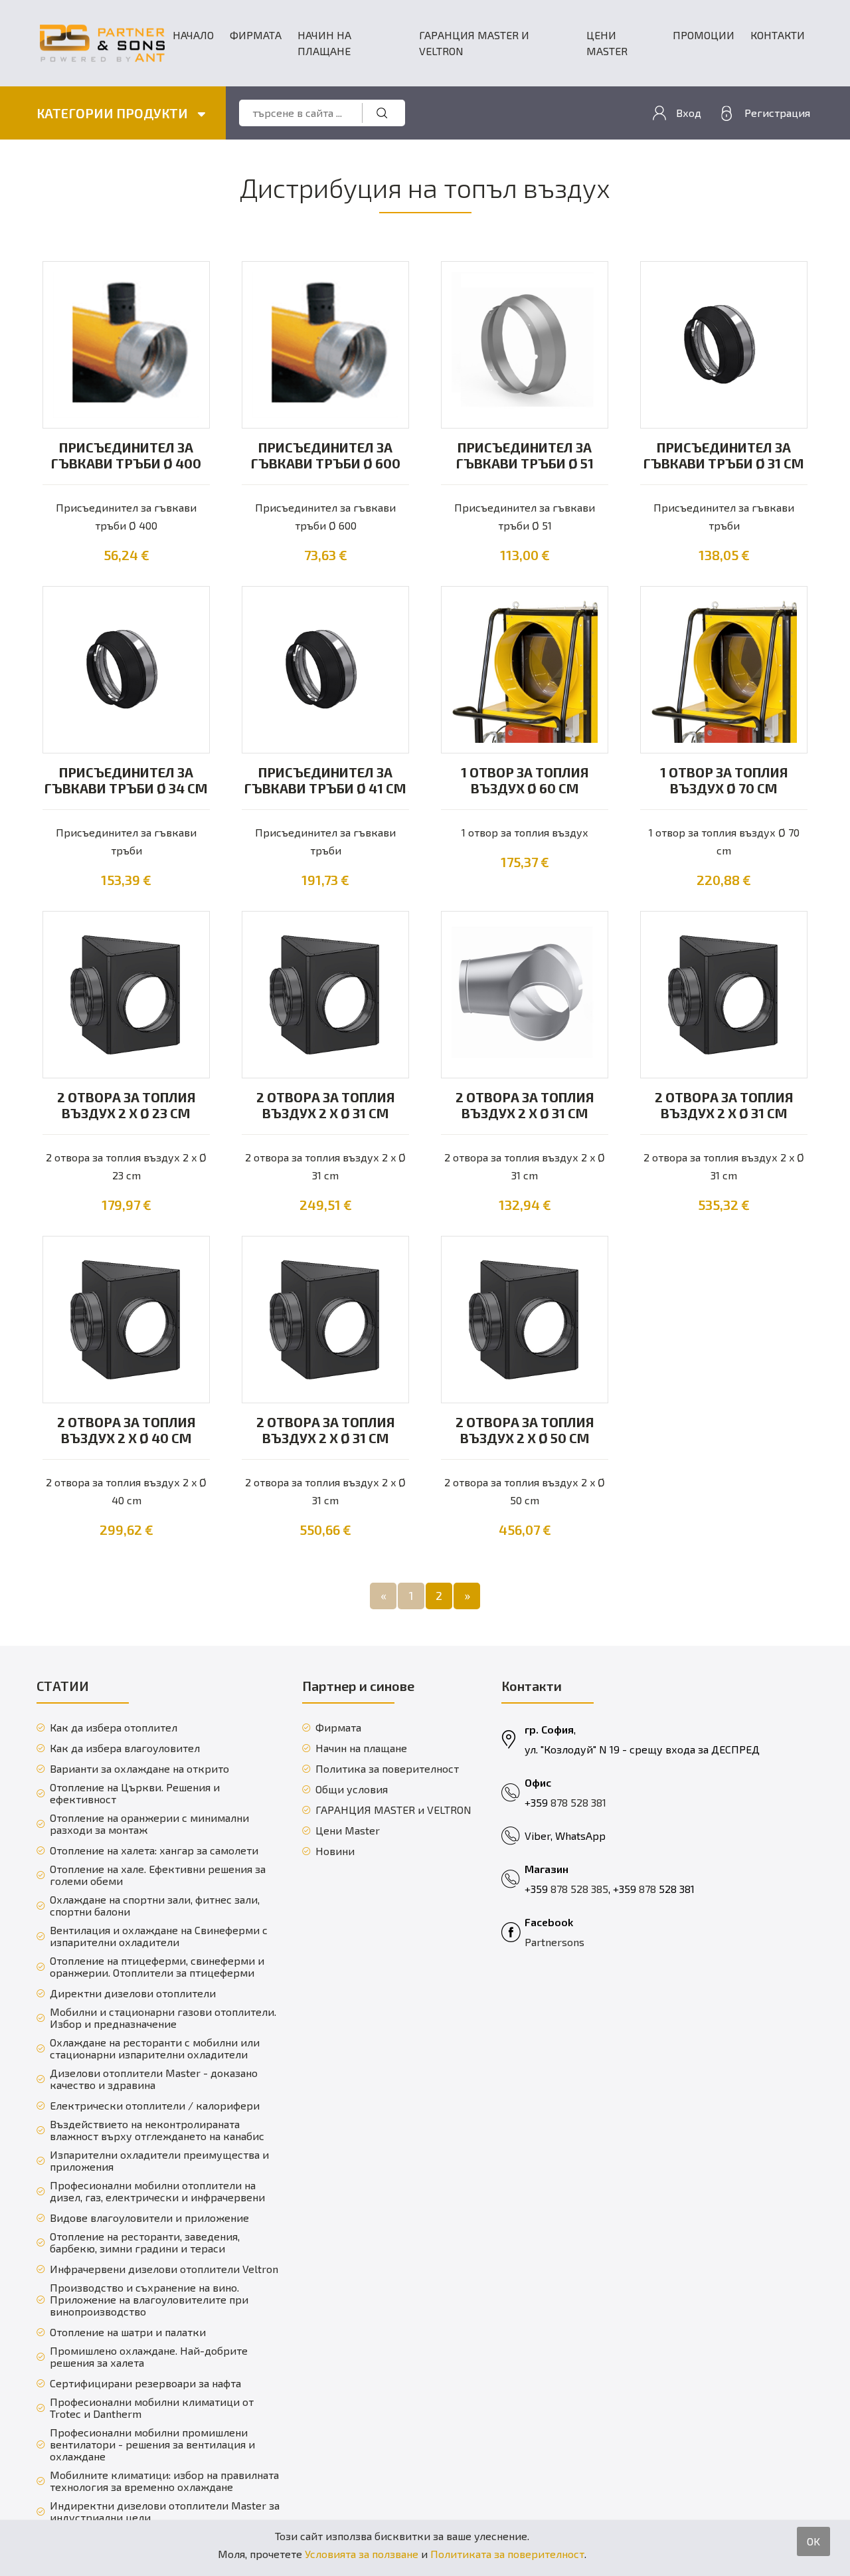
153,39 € (126, 880)
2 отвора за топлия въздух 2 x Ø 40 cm (127, 1430)
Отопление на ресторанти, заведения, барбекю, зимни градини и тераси (145, 2242)
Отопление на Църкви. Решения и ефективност (135, 1793)
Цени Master (607, 43)
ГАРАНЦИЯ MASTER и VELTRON (474, 43)
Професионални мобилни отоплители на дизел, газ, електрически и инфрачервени (157, 2191)
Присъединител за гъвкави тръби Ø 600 (326, 455)
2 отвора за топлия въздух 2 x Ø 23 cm (127, 1105)
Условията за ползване (362, 2554)
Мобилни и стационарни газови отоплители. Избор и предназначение (163, 2018)
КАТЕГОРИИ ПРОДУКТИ (114, 113)
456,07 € (525, 1530)
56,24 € (127, 555)
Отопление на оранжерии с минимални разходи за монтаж (149, 1824)
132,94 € (525, 1205)
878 (649, 1889)
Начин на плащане (324, 43)
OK (813, 2541)
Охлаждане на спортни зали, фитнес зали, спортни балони (155, 1906)
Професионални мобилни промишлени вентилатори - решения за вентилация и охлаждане (152, 2444)
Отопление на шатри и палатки (128, 2332)
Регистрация (777, 113)
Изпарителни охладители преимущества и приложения (159, 2161)
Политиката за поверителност (507, 2554)
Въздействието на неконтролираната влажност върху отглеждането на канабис (157, 2130)
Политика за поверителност (387, 1769)
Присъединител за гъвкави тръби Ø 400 (126, 455)
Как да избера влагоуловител (125, 1748)
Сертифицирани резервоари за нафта (145, 2383)
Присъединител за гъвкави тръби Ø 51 (525, 455)
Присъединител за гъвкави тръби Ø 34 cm (126, 780)
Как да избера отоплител (114, 1728)
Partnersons (554, 1942)
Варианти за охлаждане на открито (139, 1769)
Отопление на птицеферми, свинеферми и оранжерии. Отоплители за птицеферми (157, 1967)
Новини (335, 1851)
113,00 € (525, 555)
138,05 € (724, 555)
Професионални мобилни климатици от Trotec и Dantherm (152, 2408)
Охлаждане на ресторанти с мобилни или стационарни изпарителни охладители (155, 2048)
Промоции (704, 35)
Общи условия (352, 1789)
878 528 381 (578, 1802)
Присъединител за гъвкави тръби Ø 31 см (724, 455)
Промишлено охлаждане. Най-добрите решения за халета (149, 2357)
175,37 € (525, 862)
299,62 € (127, 1530)
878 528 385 (579, 1889)
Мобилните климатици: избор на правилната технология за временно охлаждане (164, 2481)
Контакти (778, 35)
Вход (689, 113)
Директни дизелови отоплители (133, 1993)
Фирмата (256, 35)
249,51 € (326, 1205)
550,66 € (325, 1530)
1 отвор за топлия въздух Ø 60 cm (525, 780)
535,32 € (724, 1205)
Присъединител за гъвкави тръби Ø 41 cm (325, 780)
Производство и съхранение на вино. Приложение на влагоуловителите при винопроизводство (149, 2300)
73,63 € (326, 555)
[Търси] (382, 113)
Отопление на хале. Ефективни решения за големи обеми (158, 1875)
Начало (193, 35)
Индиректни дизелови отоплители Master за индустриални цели (165, 2512)
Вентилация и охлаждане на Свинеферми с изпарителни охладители (159, 1936)
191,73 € (325, 880)
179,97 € (127, 1205)
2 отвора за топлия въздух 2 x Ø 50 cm (525, 1430)
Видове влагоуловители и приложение (149, 2218)
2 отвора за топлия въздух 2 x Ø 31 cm (326, 1105)
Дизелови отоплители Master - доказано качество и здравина (154, 2079)
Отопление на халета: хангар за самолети (154, 1850)
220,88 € (724, 880)
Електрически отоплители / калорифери (155, 2106)
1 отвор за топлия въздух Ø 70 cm (724, 780)
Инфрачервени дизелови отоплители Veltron (164, 2269)
